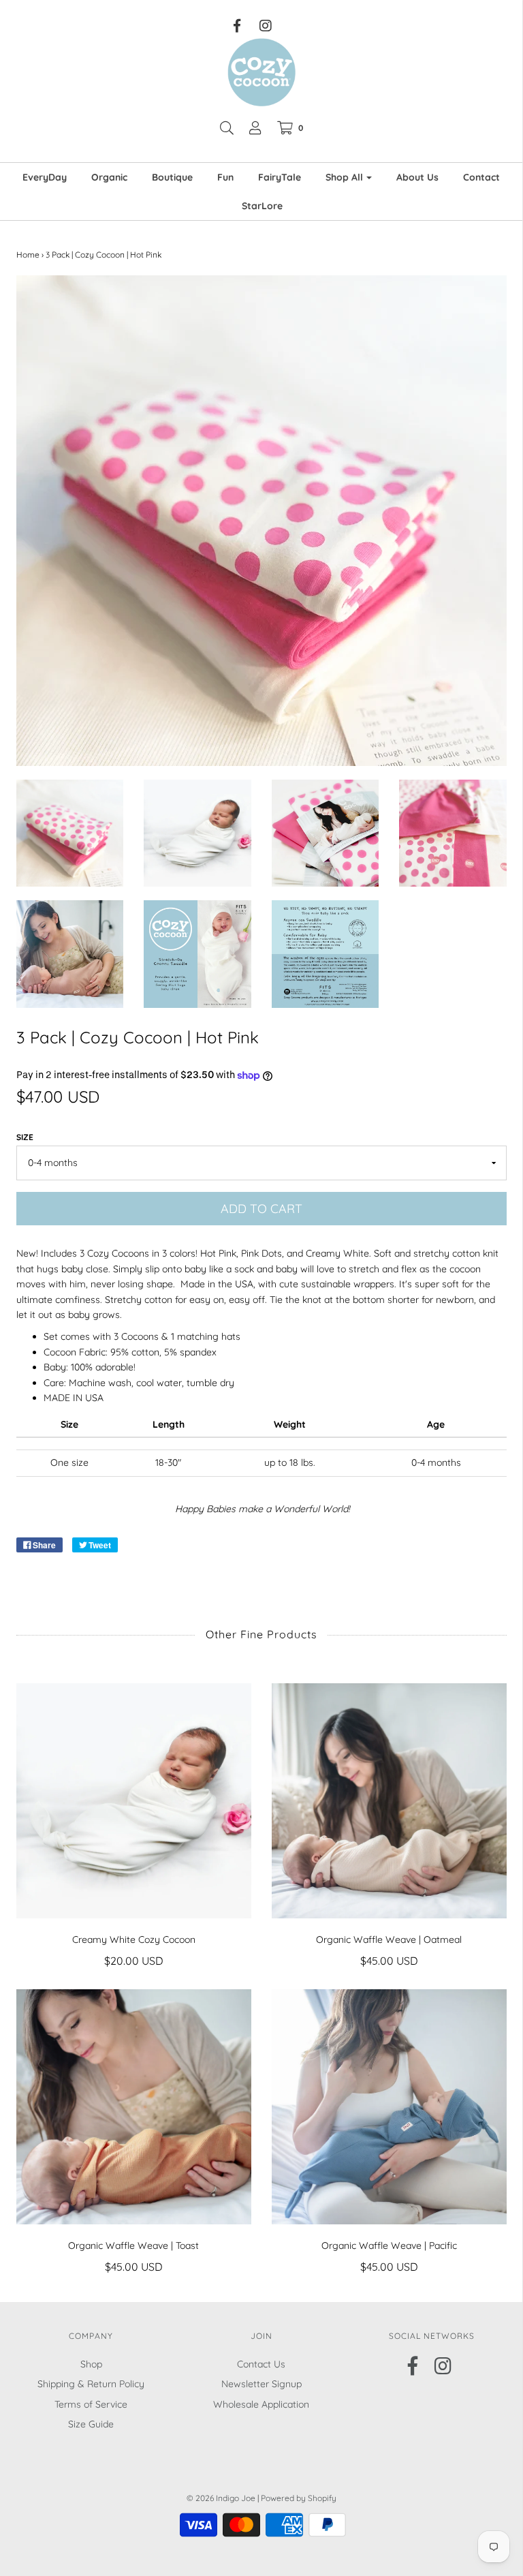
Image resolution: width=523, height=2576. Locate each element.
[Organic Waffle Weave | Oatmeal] (389, 1801)
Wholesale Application (261, 2404)
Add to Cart (261, 1209)
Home (28, 255)
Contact (481, 177)
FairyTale (280, 177)
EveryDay (45, 177)
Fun (225, 177)
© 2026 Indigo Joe (221, 2498)
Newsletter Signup (261, 2384)
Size (25, 1137)
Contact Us (261, 2364)
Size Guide (91, 2424)
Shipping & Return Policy (91, 2384)
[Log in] (255, 128)
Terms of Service (91, 2404)
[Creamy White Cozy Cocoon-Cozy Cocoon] (197, 833)
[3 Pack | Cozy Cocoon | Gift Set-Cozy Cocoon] (197, 954)
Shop (91, 2364)
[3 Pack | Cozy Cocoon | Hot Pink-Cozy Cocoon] (70, 833)
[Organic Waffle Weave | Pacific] (389, 2107)
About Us (417, 177)
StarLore (262, 206)
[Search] (227, 128)
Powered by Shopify (299, 2498)
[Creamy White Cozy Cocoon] (134, 1801)
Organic (109, 177)
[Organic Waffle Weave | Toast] (134, 2107)
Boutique (172, 177)
